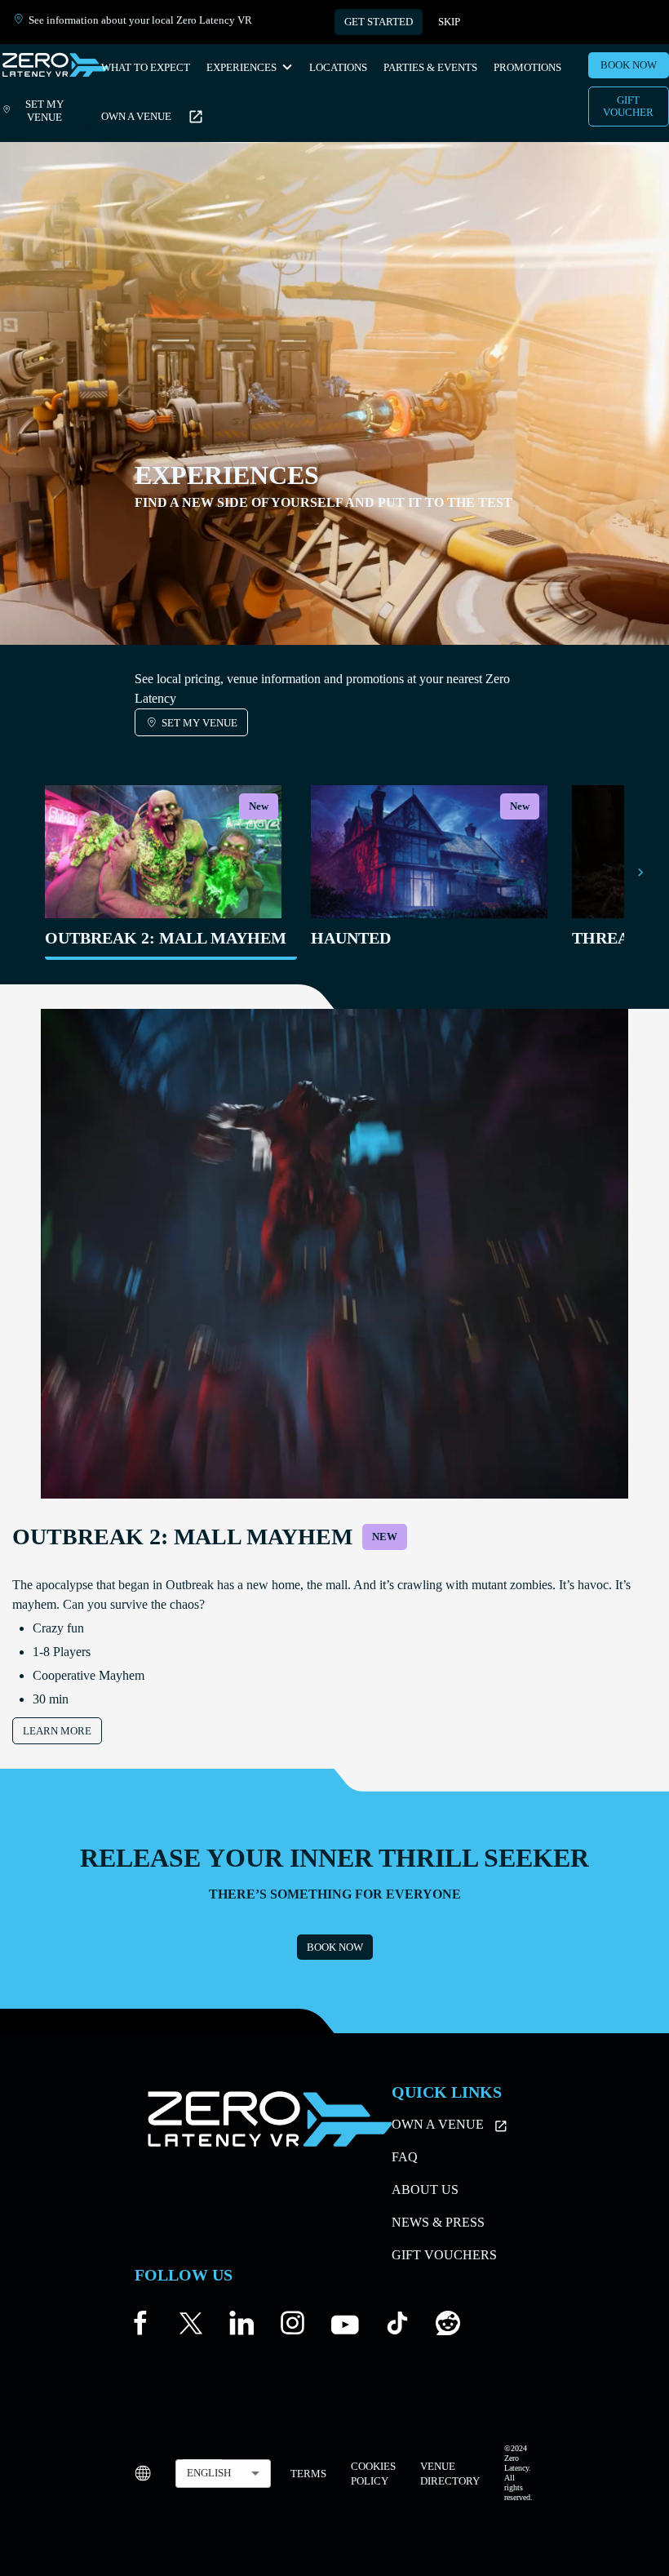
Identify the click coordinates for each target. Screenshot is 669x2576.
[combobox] (223, 2474)
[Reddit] (448, 2327)
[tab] (166, 873)
